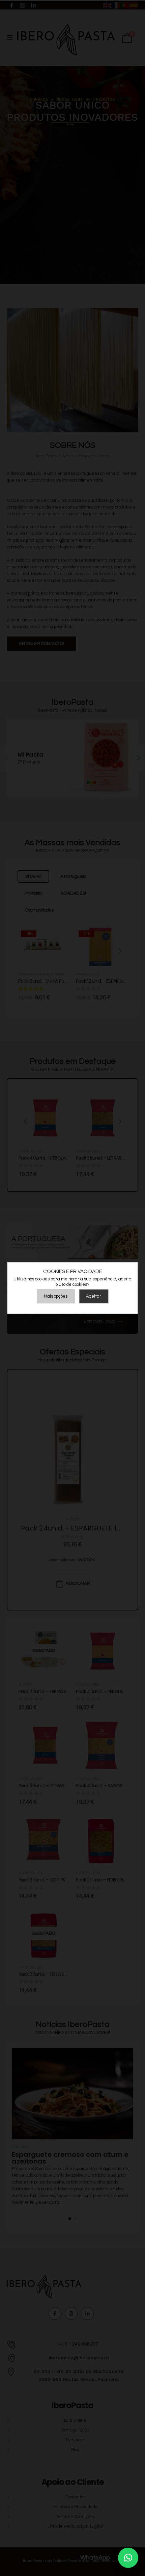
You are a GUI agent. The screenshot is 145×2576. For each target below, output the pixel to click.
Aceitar (94, 1296)
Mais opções (56, 1296)
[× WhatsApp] (128, 2558)
